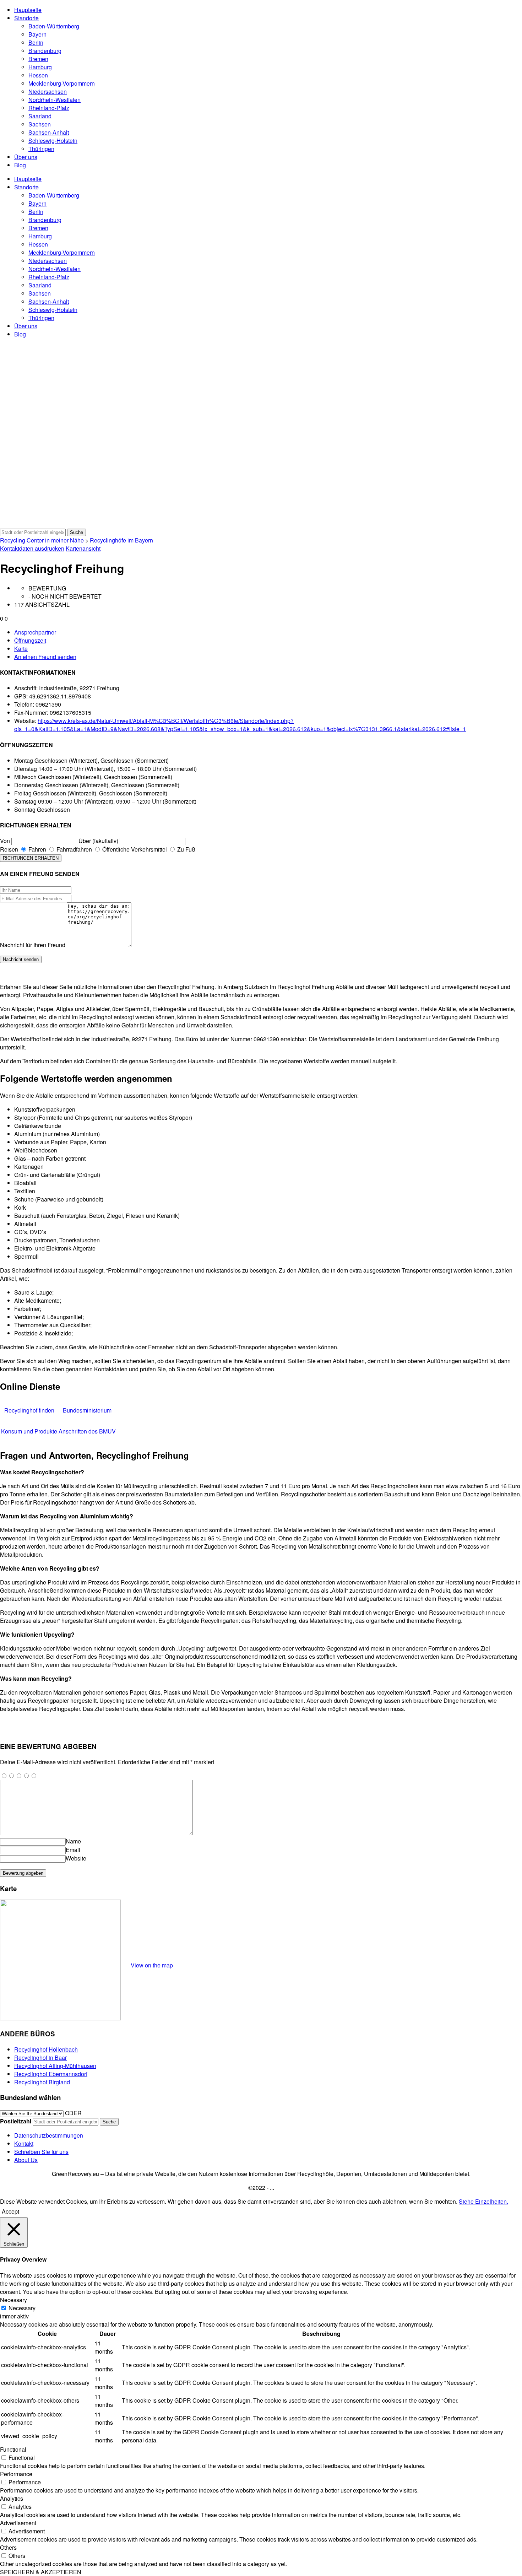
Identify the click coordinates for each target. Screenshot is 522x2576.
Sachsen (40, 124)
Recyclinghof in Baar (40, 2057)
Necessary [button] (13, 2300)
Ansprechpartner (35, 632)
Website (76, 1858)
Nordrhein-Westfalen (55, 100)
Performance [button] (16, 2474)
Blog (20, 165)
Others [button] (8, 2547)
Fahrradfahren (74, 849)
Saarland (40, 116)
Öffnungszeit (30, 640)
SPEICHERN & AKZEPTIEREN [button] (41, 2572)
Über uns (26, 157)
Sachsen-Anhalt (49, 132)
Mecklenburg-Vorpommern (62, 83)
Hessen (38, 75)
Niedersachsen (48, 91)
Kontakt (24, 2143)
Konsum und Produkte (29, 1431)
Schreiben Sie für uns (41, 2152)
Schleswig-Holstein (53, 141)
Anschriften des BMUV (87, 1431)
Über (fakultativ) (98, 841)
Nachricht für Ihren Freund (33, 945)
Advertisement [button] (18, 2523)
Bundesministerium (87, 1410)
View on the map (152, 1965)
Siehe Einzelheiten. (483, 2201)
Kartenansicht (83, 548)
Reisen (9, 849)
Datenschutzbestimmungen (49, 2135)
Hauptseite (28, 10)
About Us (26, 2160)
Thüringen (41, 149)
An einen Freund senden (45, 657)
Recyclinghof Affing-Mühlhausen (55, 2066)
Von (5, 841)
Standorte (26, 18)
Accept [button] (10, 2211)
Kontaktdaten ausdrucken (32, 548)
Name (73, 1841)
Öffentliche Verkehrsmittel (134, 849)
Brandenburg (45, 51)
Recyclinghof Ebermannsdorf (51, 2074)
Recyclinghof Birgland (42, 2082)
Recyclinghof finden (29, 1410)
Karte (21, 649)
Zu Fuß (186, 849)
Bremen (38, 59)
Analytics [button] (12, 2498)
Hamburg (40, 67)
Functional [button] (13, 2449)
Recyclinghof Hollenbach (46, 2049)
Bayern (37, 34)
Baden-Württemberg (54, 26)
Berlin (36, 42)
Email (73, 1850)
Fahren (37, 849)
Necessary (22, 2308)
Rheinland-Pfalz (49, 108)
